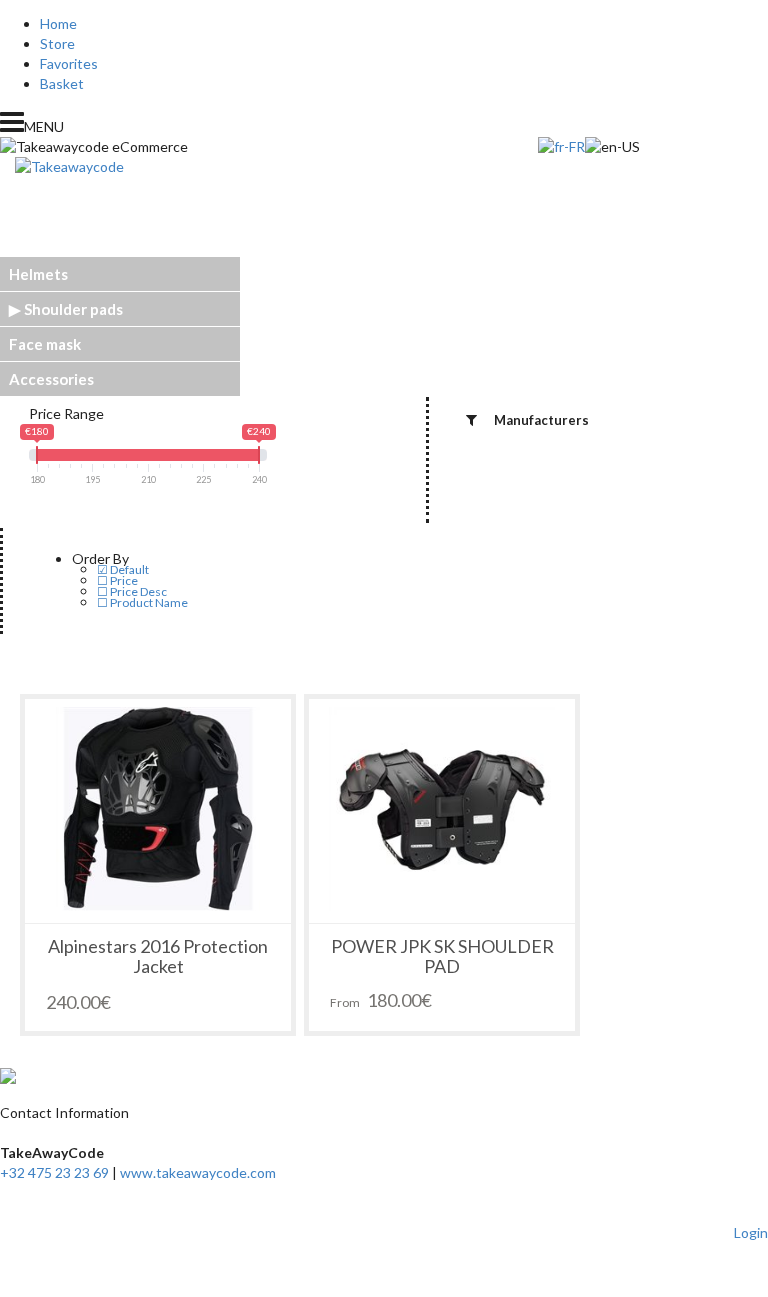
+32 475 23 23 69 (54, 1172)
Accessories (51, 379)
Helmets (38, 274)
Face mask (45, 344)
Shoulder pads (73, 309)
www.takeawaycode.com (198, 1172)
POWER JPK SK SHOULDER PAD (442, 956)
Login (751, 1232)
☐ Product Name (142, 602)
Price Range (66, 413)
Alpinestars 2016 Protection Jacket (158, 956)
